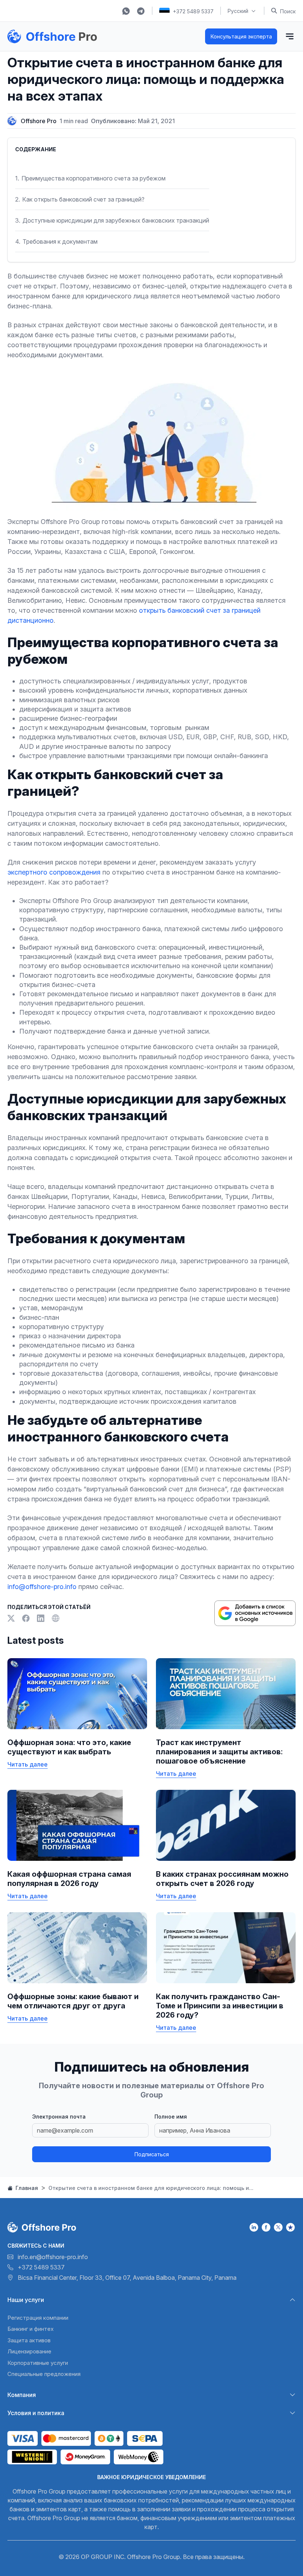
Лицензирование (29, 2351)
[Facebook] (27, 1618)
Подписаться (152, 2154)
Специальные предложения (44, 2374)
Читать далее (28, 1764)
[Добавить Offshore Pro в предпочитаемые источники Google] (255, 1613)
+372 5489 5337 (193, 11)
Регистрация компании (38, 2318)
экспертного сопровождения (54, 872)
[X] (12, 1618)
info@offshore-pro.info (42, 1587)
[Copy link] (55, 1618)
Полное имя (171, 2117)
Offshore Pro (39, 121)
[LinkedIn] (41, 1618)
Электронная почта (59, 2117)
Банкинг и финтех (30, 2329)
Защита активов (29, 2340)
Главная (26, 2188)
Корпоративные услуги (38, 2363)
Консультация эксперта (241, 36)
